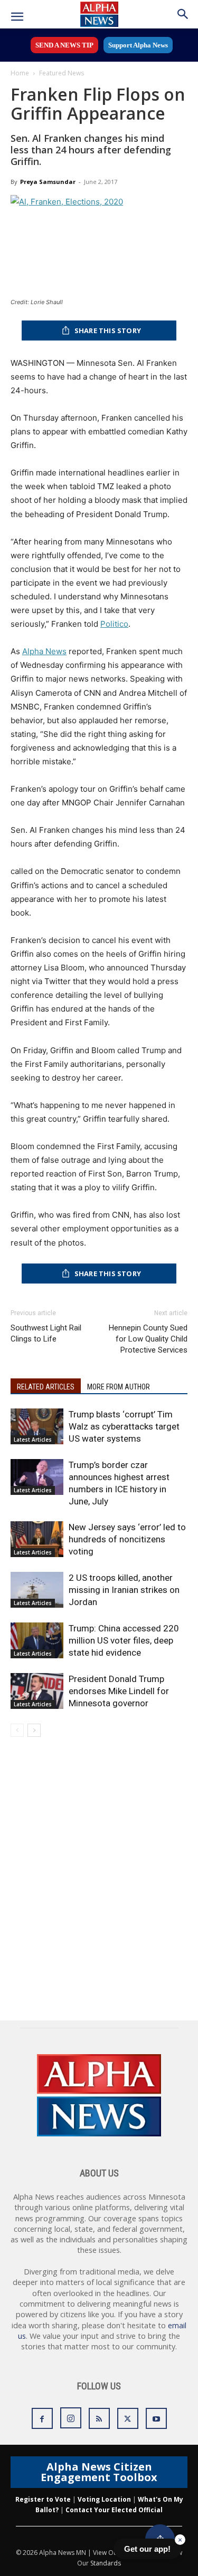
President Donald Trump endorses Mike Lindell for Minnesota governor (119, 1691)
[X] (128, 2418)
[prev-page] (17, 1730)
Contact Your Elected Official (114, 2510)
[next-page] (34, 1730)
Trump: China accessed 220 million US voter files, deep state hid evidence (124, 1640)
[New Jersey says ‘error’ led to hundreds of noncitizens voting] (37, 1539)
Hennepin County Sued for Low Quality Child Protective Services (148, 1339)
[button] (17, 17)
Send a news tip (64, 45)
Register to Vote (43, 2499)
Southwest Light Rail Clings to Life (46, 1333)
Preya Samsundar (48, 182)
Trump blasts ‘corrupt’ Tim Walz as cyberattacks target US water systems (124, 1426)
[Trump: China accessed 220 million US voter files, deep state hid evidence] (37, 1641)
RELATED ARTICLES (46, 1387)
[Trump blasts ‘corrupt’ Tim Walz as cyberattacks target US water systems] (37, 1427)
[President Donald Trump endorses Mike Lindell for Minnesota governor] (37, 1691)
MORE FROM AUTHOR (119, 1387)
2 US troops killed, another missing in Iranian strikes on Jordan (124, 1590)
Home (20, 73)
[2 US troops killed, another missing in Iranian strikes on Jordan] (37, 1590)
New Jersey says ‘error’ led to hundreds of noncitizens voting (127, 1539)
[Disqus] (99, 1885)
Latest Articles (33, 1440)
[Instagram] (71, 2418)
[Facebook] (42, 2418)
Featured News (62, 73)
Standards (106, 2563)
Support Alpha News (138, 45)
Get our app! (147, 2549)
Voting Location (104, 2499)
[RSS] (99, 2418)
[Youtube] (156, 2418)
